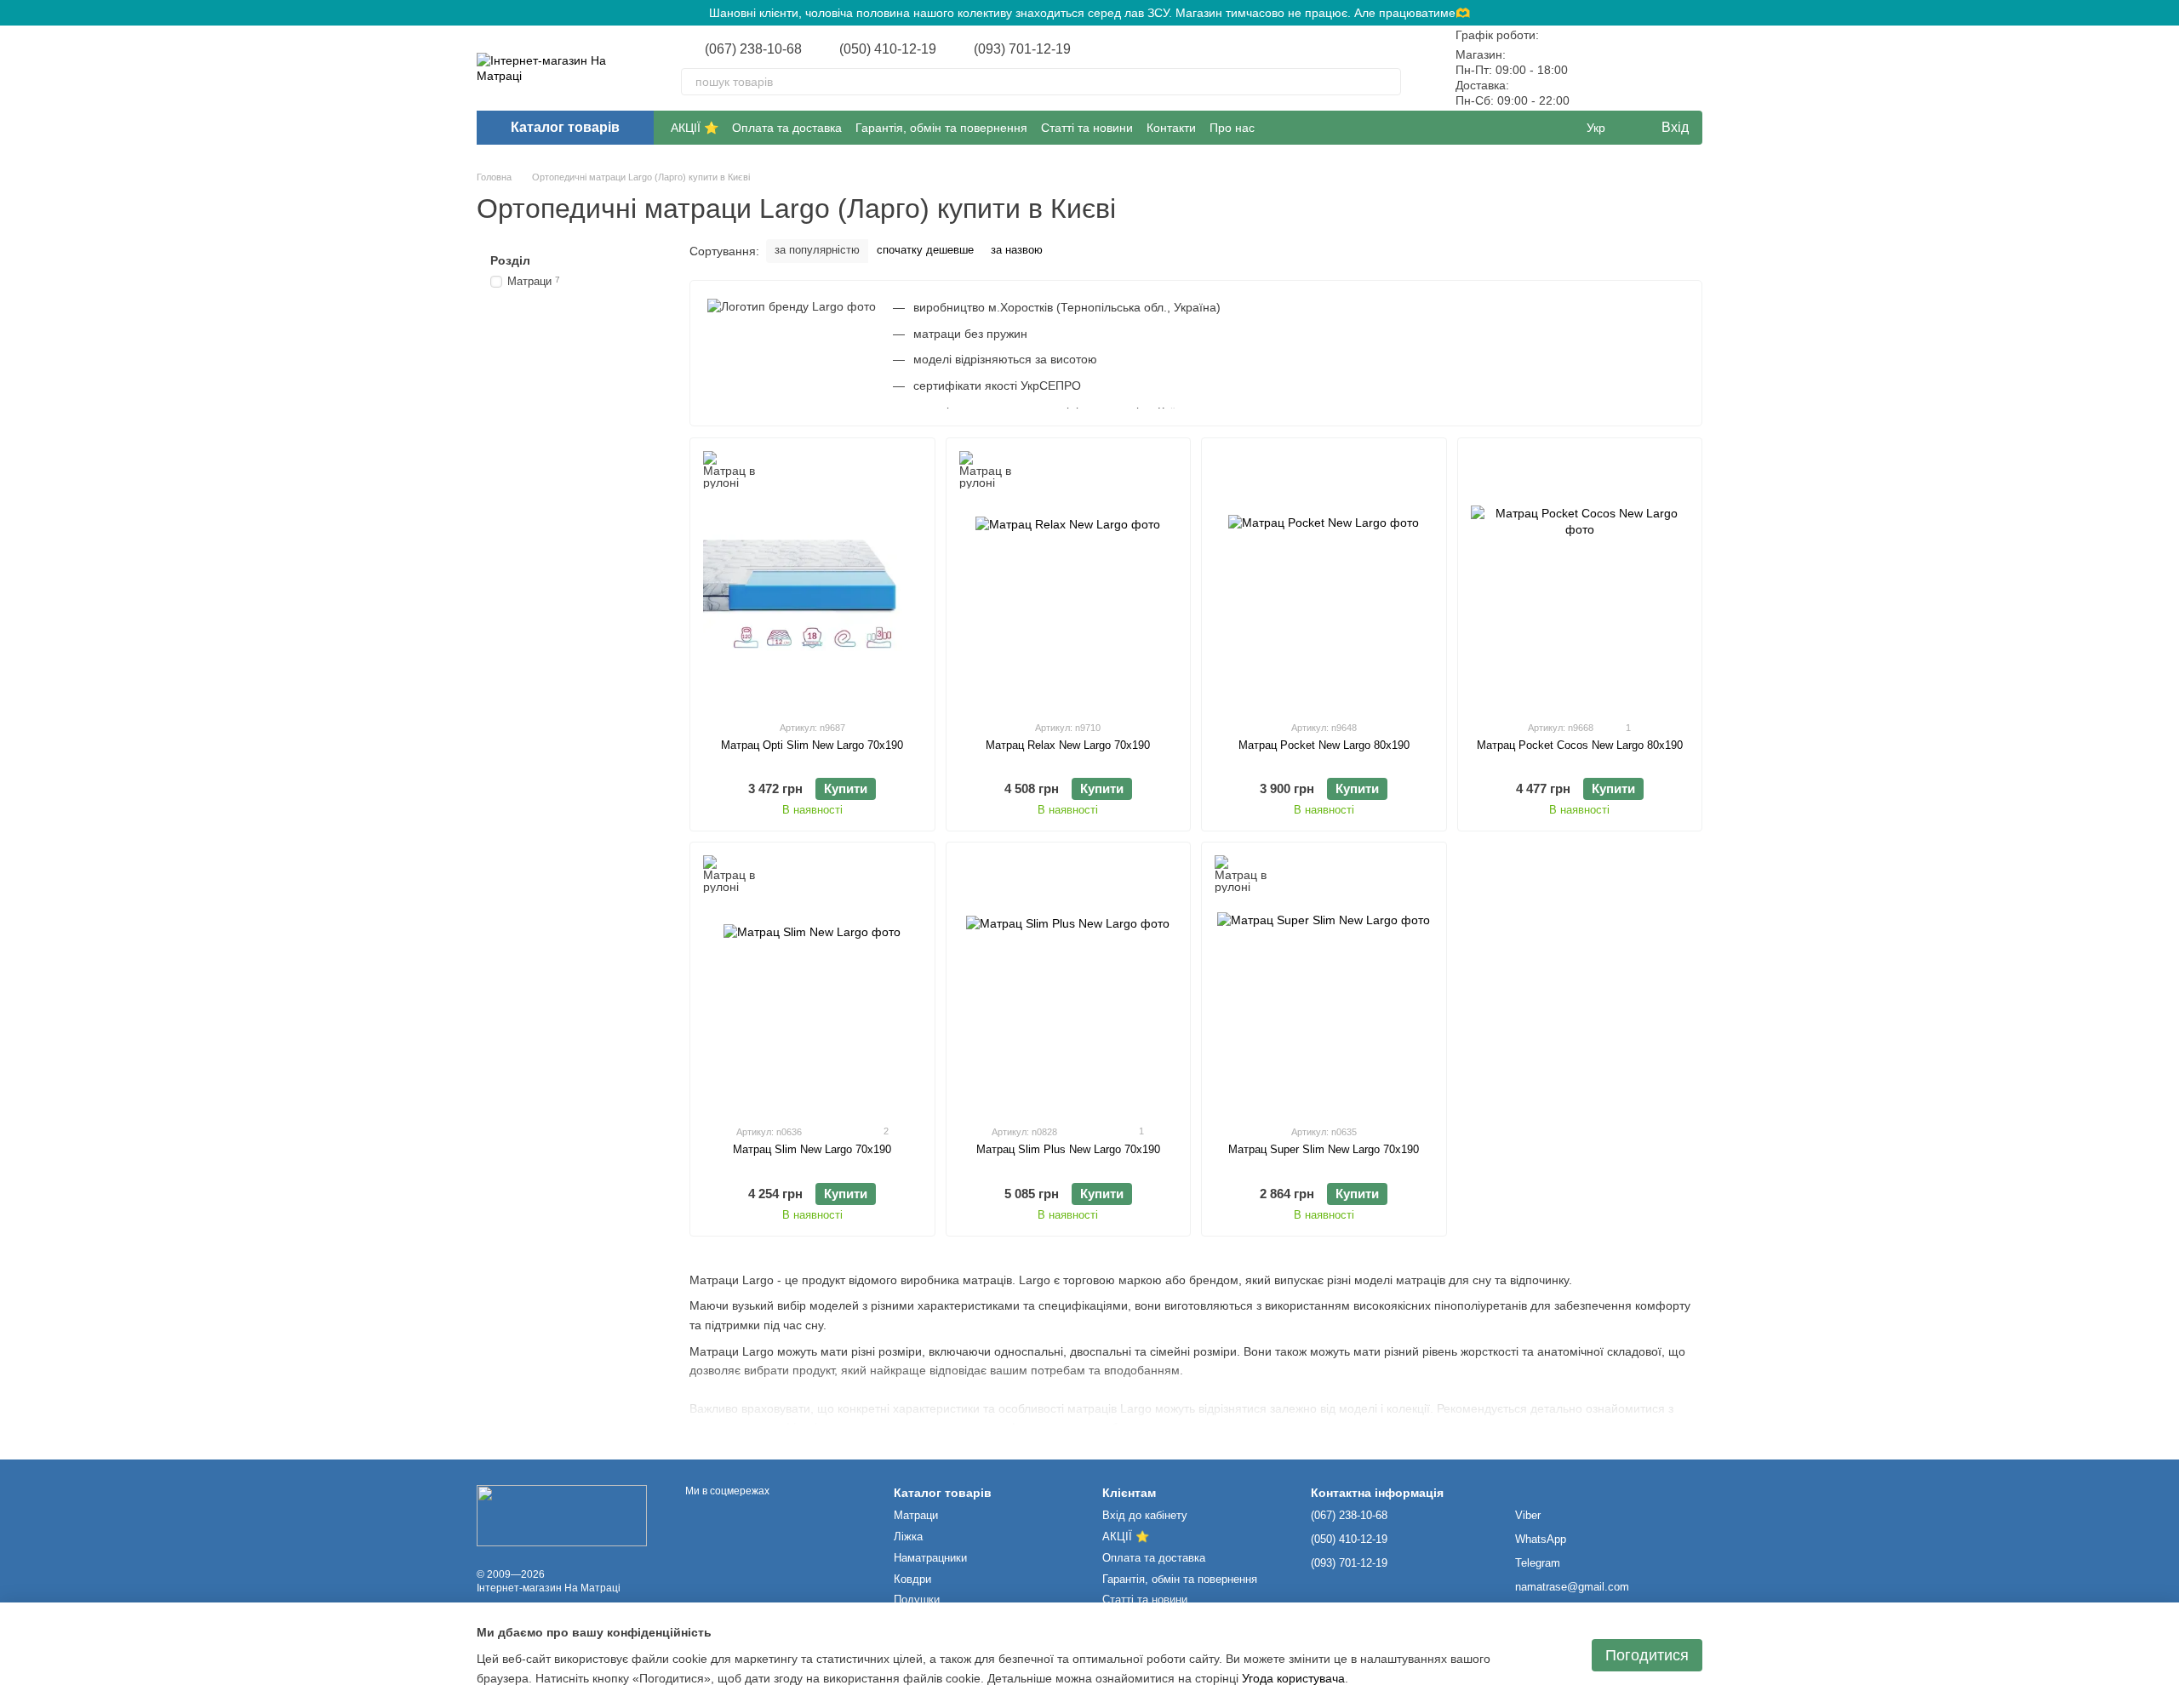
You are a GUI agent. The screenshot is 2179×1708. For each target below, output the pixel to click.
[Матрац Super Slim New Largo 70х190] (1324, 983)
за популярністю (817, 250)
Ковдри (912, 1579)
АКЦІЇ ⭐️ (695, 128)
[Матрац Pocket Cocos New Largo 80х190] (1580, 579)
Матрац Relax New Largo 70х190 (1068, 745)
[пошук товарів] (1387, 82)
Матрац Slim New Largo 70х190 (812, 1149)
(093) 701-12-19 (1022, 49)
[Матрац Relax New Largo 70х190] (1069, 579)
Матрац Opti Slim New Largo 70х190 (812, 745)
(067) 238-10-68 (753, 49)
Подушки (917, 1599)
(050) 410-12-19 (888, 49)
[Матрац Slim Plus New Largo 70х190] (1069, 983)
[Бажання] (1644, 68)
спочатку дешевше (925, 250)
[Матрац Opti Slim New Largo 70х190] (812, 579)
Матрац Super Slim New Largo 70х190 (1324, 1149)
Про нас (1232, 128)
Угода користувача (1293, 1678)
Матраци (916, 1515)
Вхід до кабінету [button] (1145, 1515)
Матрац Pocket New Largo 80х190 (1324, 745)
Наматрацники (930, 1558)
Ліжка (908, 1537)
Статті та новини (1087, 128)
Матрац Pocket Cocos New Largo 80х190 (1580, 745)
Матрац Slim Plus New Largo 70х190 (1068, 1149)
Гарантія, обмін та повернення (941, 128)
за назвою (1017, 250)
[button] (2165, 13)
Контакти (1171, 128)
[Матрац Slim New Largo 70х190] (812, 983)
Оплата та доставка (787, 128)
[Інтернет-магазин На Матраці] (562, 1515)
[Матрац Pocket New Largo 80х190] (1324, 579)
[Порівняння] (1600, 68)
